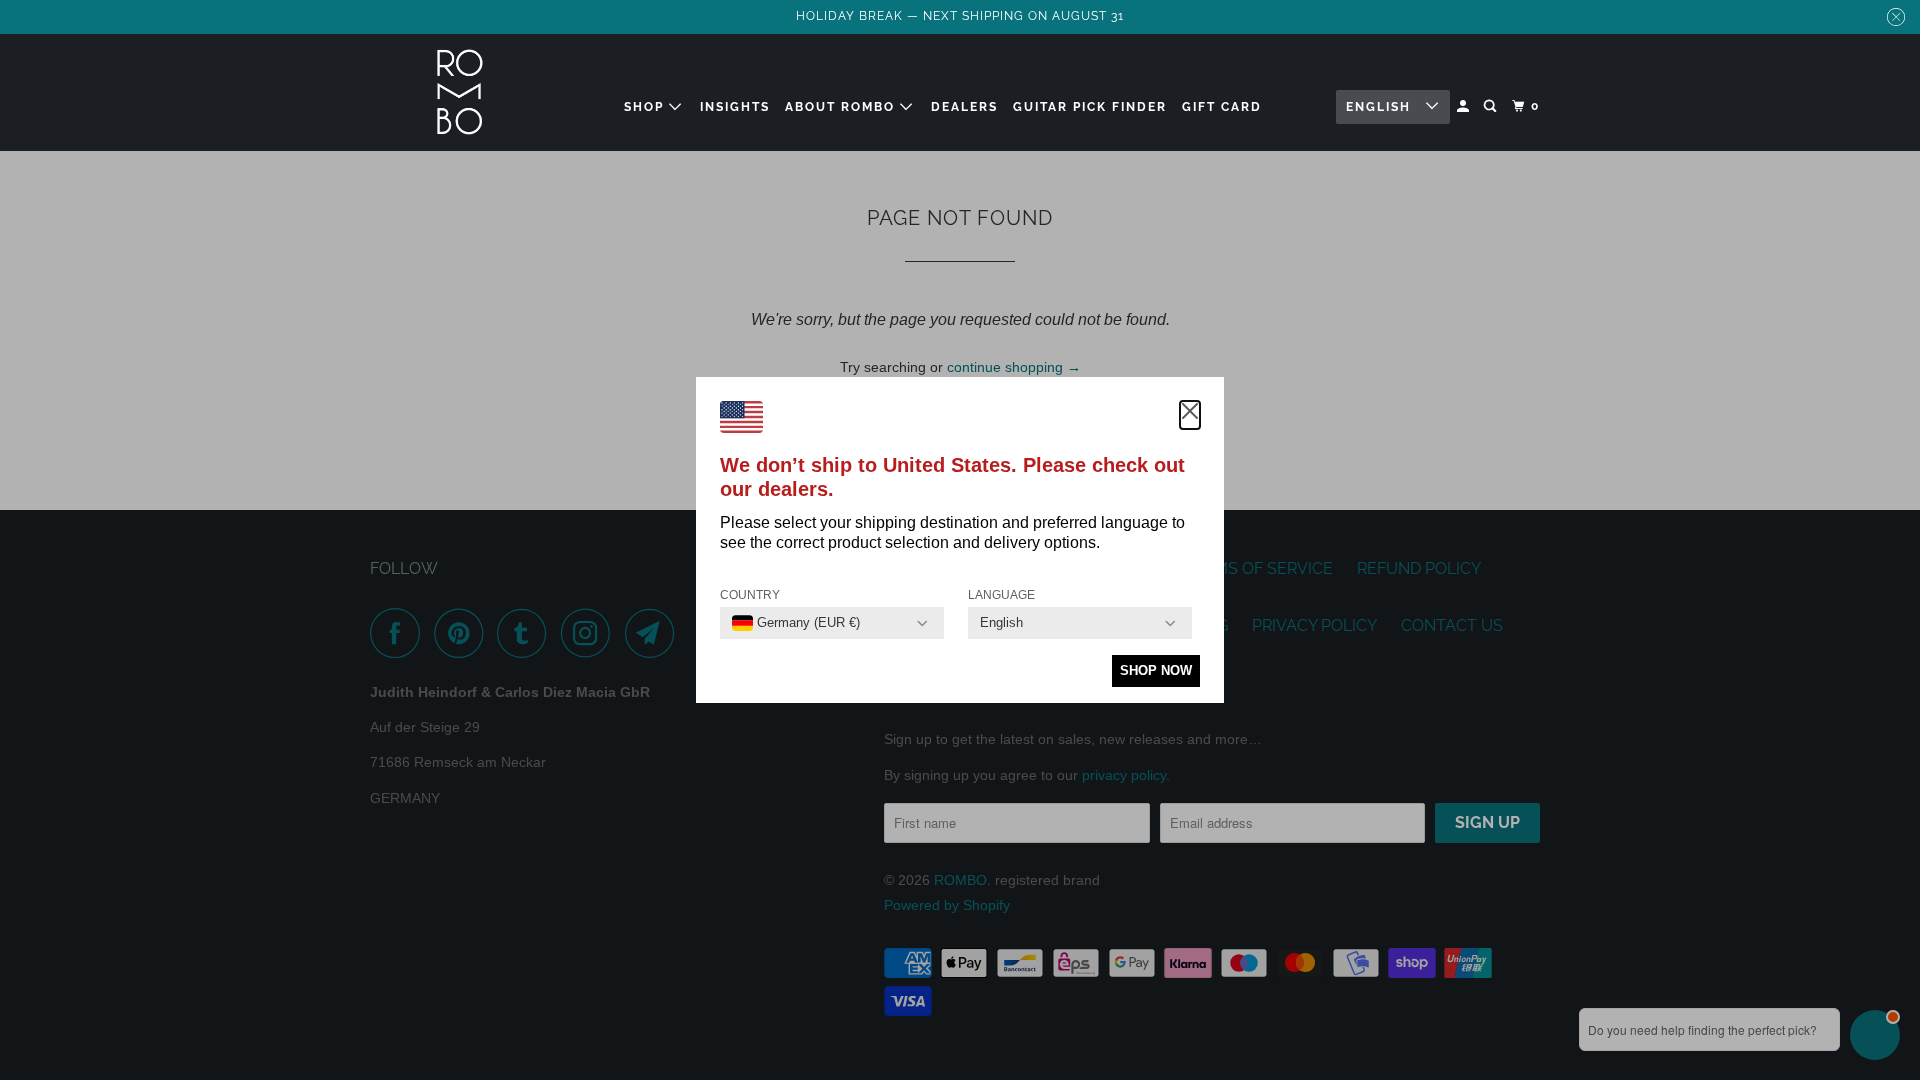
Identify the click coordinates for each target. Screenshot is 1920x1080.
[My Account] (1465, 106)
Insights (735, 107)
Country (750, 595)
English (1381, 107)
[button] (1190, 415)
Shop (646, 107)
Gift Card (1222, 107)
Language (1001, 595)
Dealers (964, 107)
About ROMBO (842, 107)
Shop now (1156, 670)
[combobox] (796, 623)
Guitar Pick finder (1090, 107)
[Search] (1492, 106)
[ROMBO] (460, 92)
